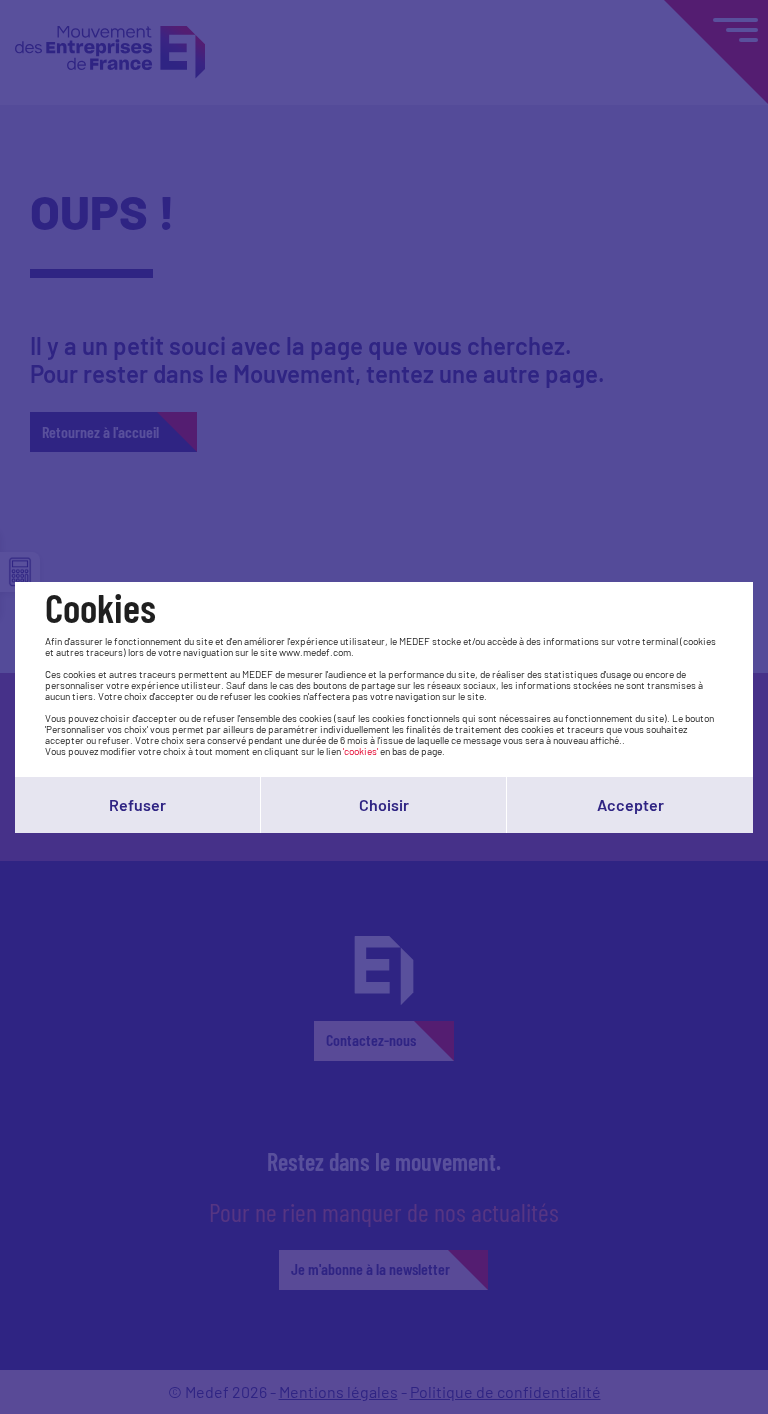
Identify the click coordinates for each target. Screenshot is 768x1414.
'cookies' (360, 751)
